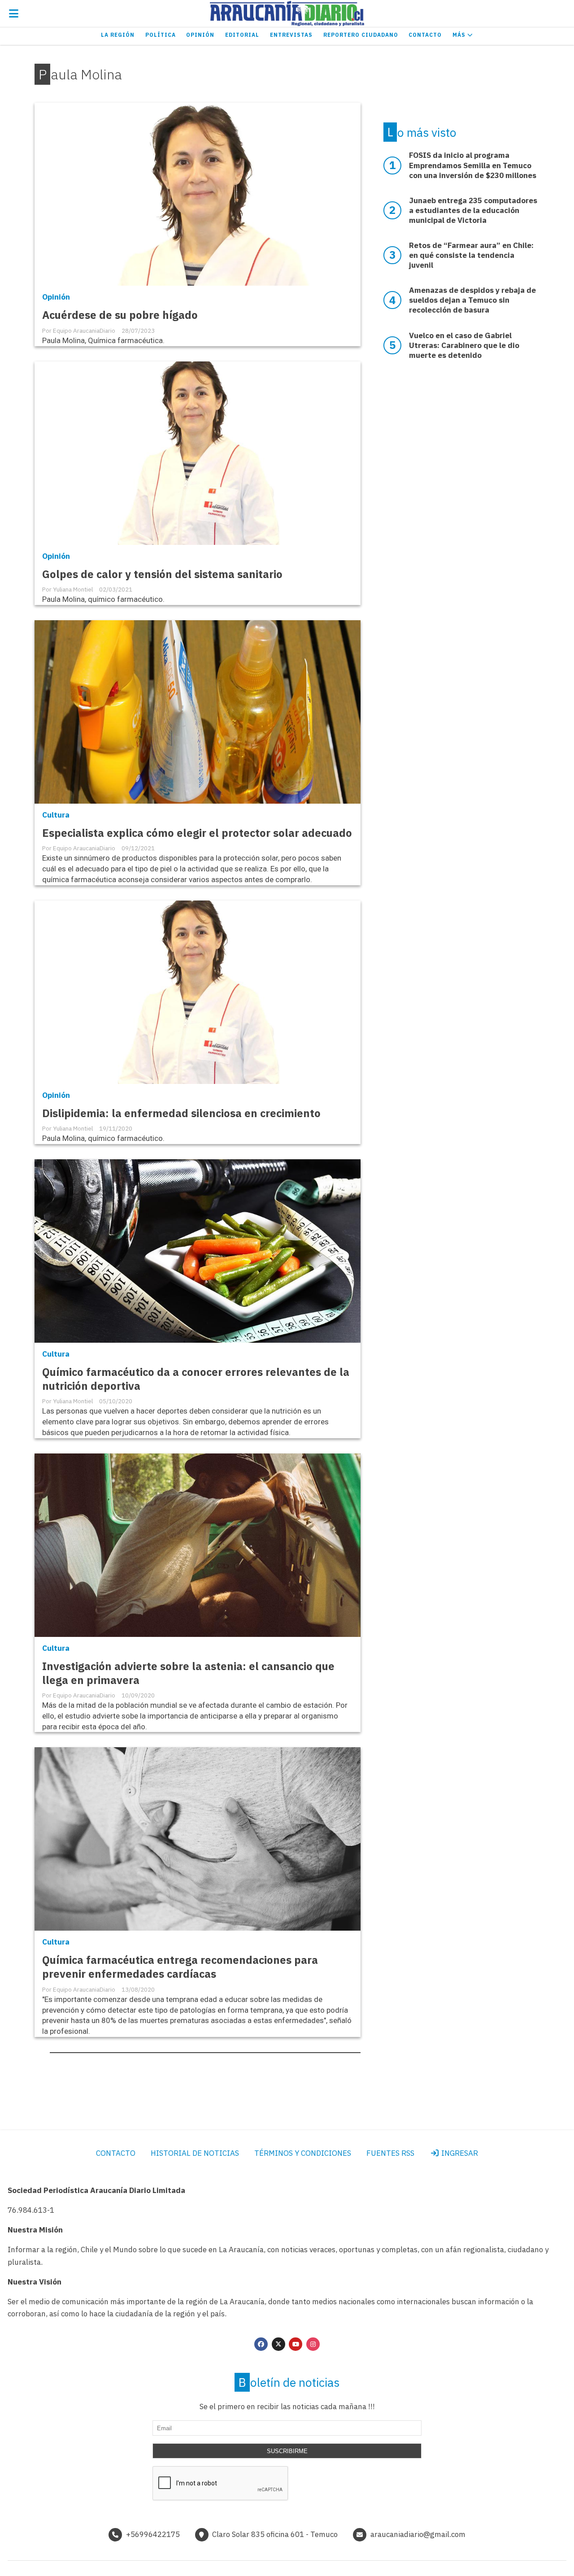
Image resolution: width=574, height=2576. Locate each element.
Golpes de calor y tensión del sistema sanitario (162, 574)
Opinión (200, 35)
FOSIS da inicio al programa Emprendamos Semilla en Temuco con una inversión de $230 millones (473, 165)
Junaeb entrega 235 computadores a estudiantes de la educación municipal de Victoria (473, 210)
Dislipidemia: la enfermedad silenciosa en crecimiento (181, 1113)
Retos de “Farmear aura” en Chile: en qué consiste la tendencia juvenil (471, 255)
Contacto (425, 35)
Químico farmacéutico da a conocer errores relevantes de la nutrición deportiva (196, 1379)
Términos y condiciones (303, 2153)
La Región (118, 35)
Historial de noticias (195, 2153)
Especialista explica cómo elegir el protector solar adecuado (197, 833)
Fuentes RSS (390, 2153)
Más (460, 35)
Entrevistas (291, 35)
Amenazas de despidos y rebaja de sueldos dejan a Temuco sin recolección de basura (472, 300)
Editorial (242, 35)
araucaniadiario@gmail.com (418, 2534)
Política (161, 35)
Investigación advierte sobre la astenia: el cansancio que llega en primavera (188, 1673)
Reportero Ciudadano (361, 35)
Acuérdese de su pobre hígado (120, 315)
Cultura (56, 815)
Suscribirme (287, 2451)
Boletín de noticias (289, 2382)
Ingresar (459, 2153)
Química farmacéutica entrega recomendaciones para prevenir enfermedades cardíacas (180, 1967)
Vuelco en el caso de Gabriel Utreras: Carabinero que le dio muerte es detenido (464, 345)
